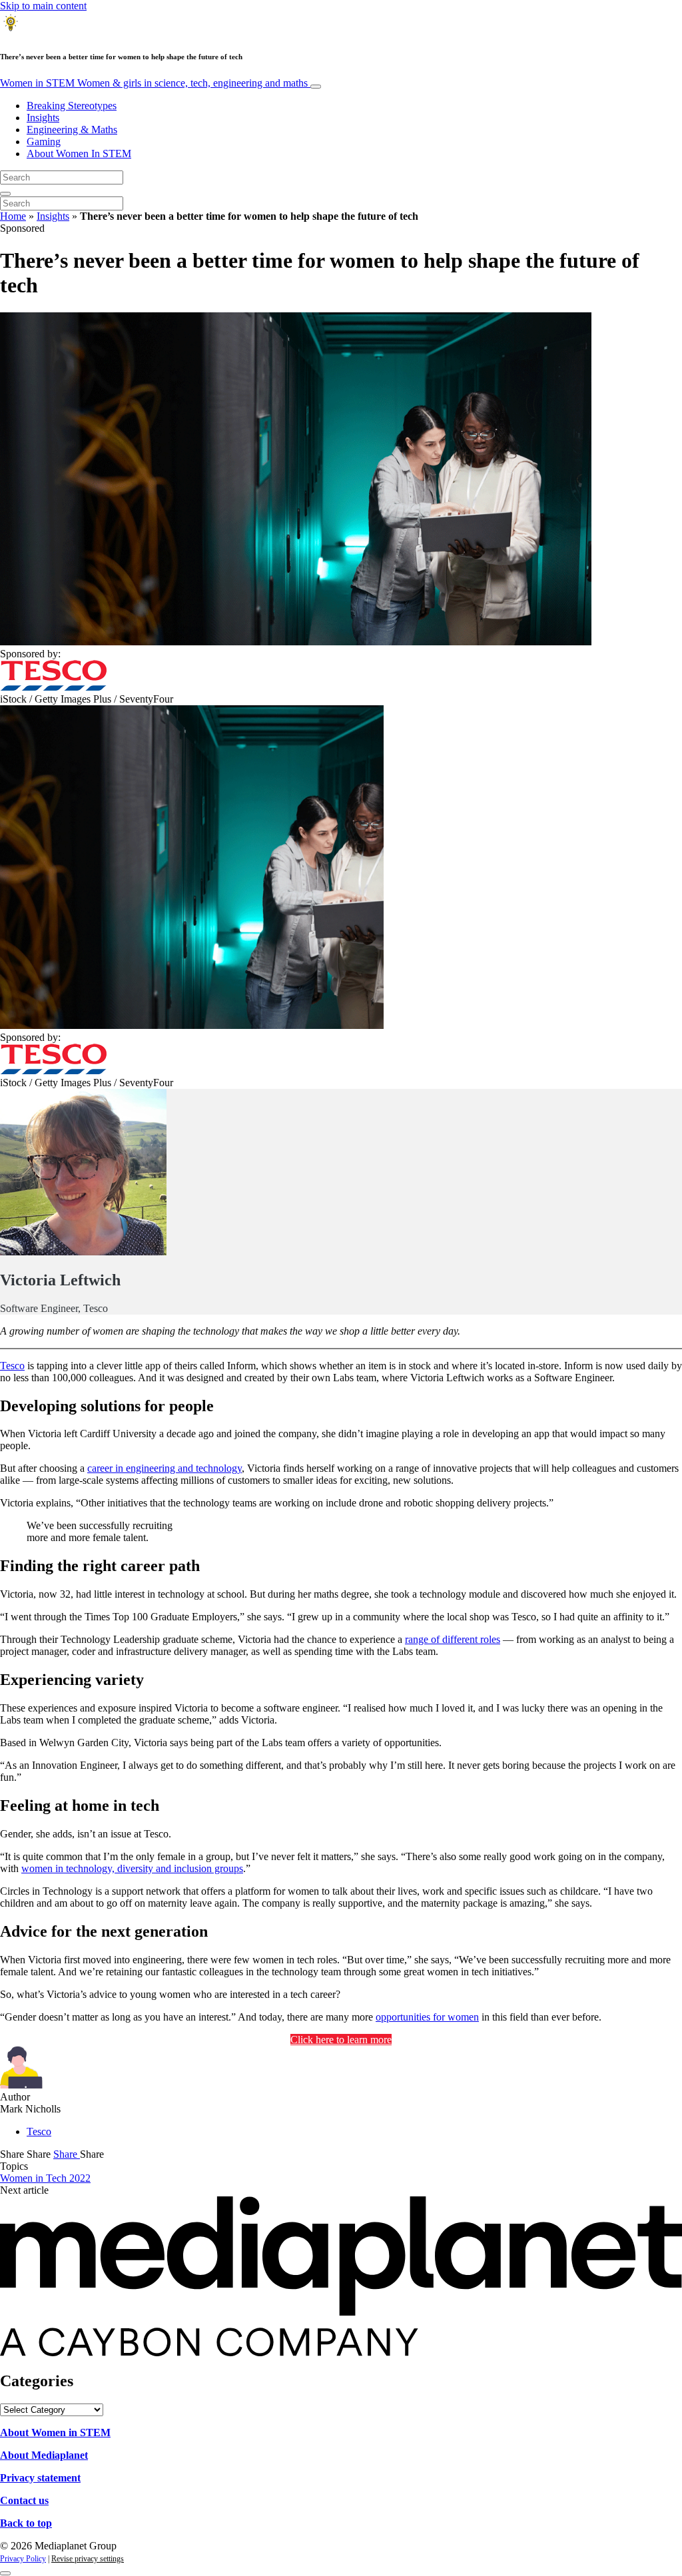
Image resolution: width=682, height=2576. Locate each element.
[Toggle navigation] (316, 87)
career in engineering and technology (165, 1468)
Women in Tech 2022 (45, 2178)
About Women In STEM (79, 154)
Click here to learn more (341, 2040)
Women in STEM (154, 83)
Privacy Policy (23, 2559)
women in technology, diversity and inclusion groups (132, 1868)
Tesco (12, 1366)
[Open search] (5, 194)
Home (13, 216)
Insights (43, 118)
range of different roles (453, 1639)
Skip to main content (43, 6)
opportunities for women (427, 2017)
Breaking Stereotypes (72, 106)
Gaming (44, 142)
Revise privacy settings (88, 2559)
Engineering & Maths (72, 130)
